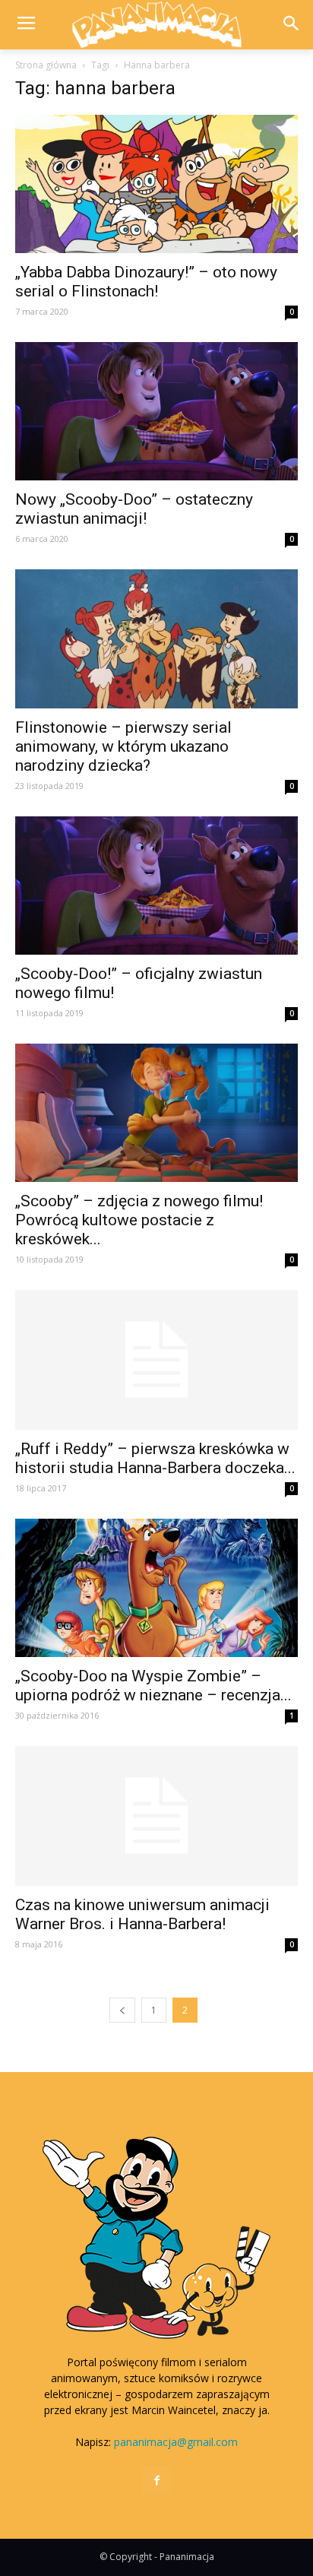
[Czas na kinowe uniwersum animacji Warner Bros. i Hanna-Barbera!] (156, 1816)
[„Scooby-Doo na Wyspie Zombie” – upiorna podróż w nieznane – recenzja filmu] (156, 1588)
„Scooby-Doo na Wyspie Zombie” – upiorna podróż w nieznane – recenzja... (153, 1686)
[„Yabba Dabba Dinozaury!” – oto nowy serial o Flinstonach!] (156, 184)
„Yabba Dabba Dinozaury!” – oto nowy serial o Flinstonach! (146, 282)
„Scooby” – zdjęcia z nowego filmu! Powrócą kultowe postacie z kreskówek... (139, 1220)
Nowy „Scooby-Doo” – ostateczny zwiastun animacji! (134, 509)
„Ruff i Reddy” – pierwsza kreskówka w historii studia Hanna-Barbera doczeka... (155, 1458)
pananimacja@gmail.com (176, 2442)
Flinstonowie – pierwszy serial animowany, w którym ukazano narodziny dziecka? (123, 746)
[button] (291, 25)
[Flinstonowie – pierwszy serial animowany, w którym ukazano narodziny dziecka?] (156, 638)
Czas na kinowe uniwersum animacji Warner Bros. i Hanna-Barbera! (142, 1914)
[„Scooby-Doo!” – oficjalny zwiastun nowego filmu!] (156, 886)
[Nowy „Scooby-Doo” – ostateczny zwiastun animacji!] (156, 411)
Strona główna (46, 65)
